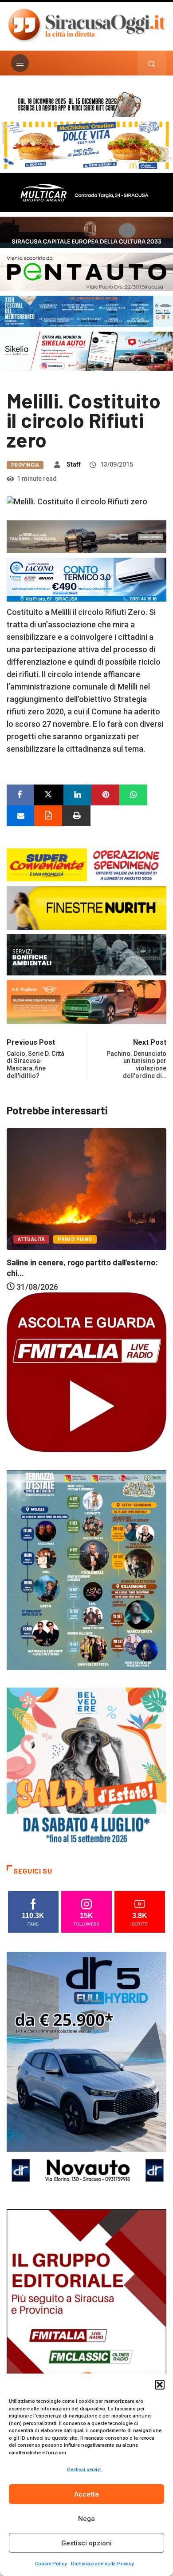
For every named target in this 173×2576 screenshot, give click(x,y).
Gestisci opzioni (86, 2543)
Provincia (25, 465)
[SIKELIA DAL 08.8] (86, 350)
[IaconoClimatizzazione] (86, 579)
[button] (160, 2385)
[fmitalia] (86, 311)
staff (74, 464)
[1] (86, 2328)
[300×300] (86, 1767)
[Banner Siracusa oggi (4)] (86, 271)
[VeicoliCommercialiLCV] (86, 192)
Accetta (86, 2494)
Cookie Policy (51, 2564)
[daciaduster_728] (86, 536)
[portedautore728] (86, 907)
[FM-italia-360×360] (86, 1372)
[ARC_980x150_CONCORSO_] (86, 103)
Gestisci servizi (84, 2470)
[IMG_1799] (86, 864)
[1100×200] (86, 232)
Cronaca (31, 1237)
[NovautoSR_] (86, 2071)
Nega (86, 2519)
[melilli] (86, 1569)
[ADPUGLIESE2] (86, 1001)
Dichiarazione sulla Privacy (102, 2564)
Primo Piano (73, 1237)
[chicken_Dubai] (86, 145)
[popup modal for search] (152, 63)
